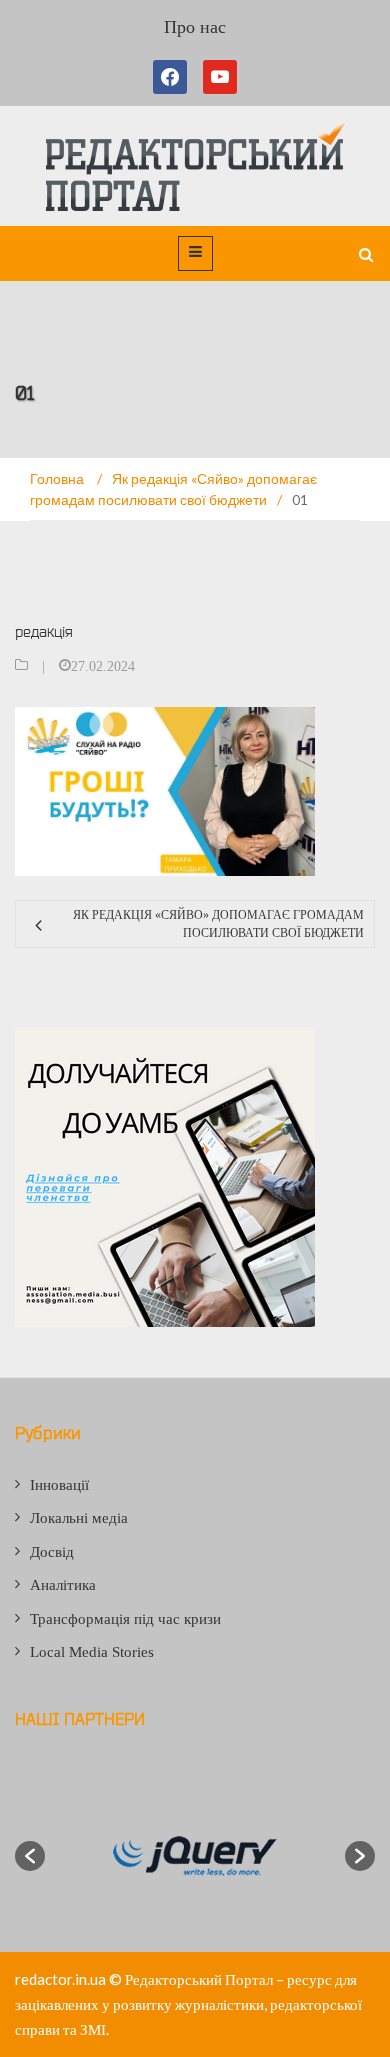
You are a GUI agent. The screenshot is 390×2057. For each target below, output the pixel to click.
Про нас (195, 27)
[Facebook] (174, 77)
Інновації (59, 1485)
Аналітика (63, 1585)
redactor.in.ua (60, 1979)
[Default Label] (220, 77)
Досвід (52, 1552)
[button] (30, 1856)
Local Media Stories (92, 1652)
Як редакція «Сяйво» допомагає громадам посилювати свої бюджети (218, 924)
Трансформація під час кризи (125, 1619)
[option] (195, 1856)
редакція (44, 631)
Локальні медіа (79, 1518)
